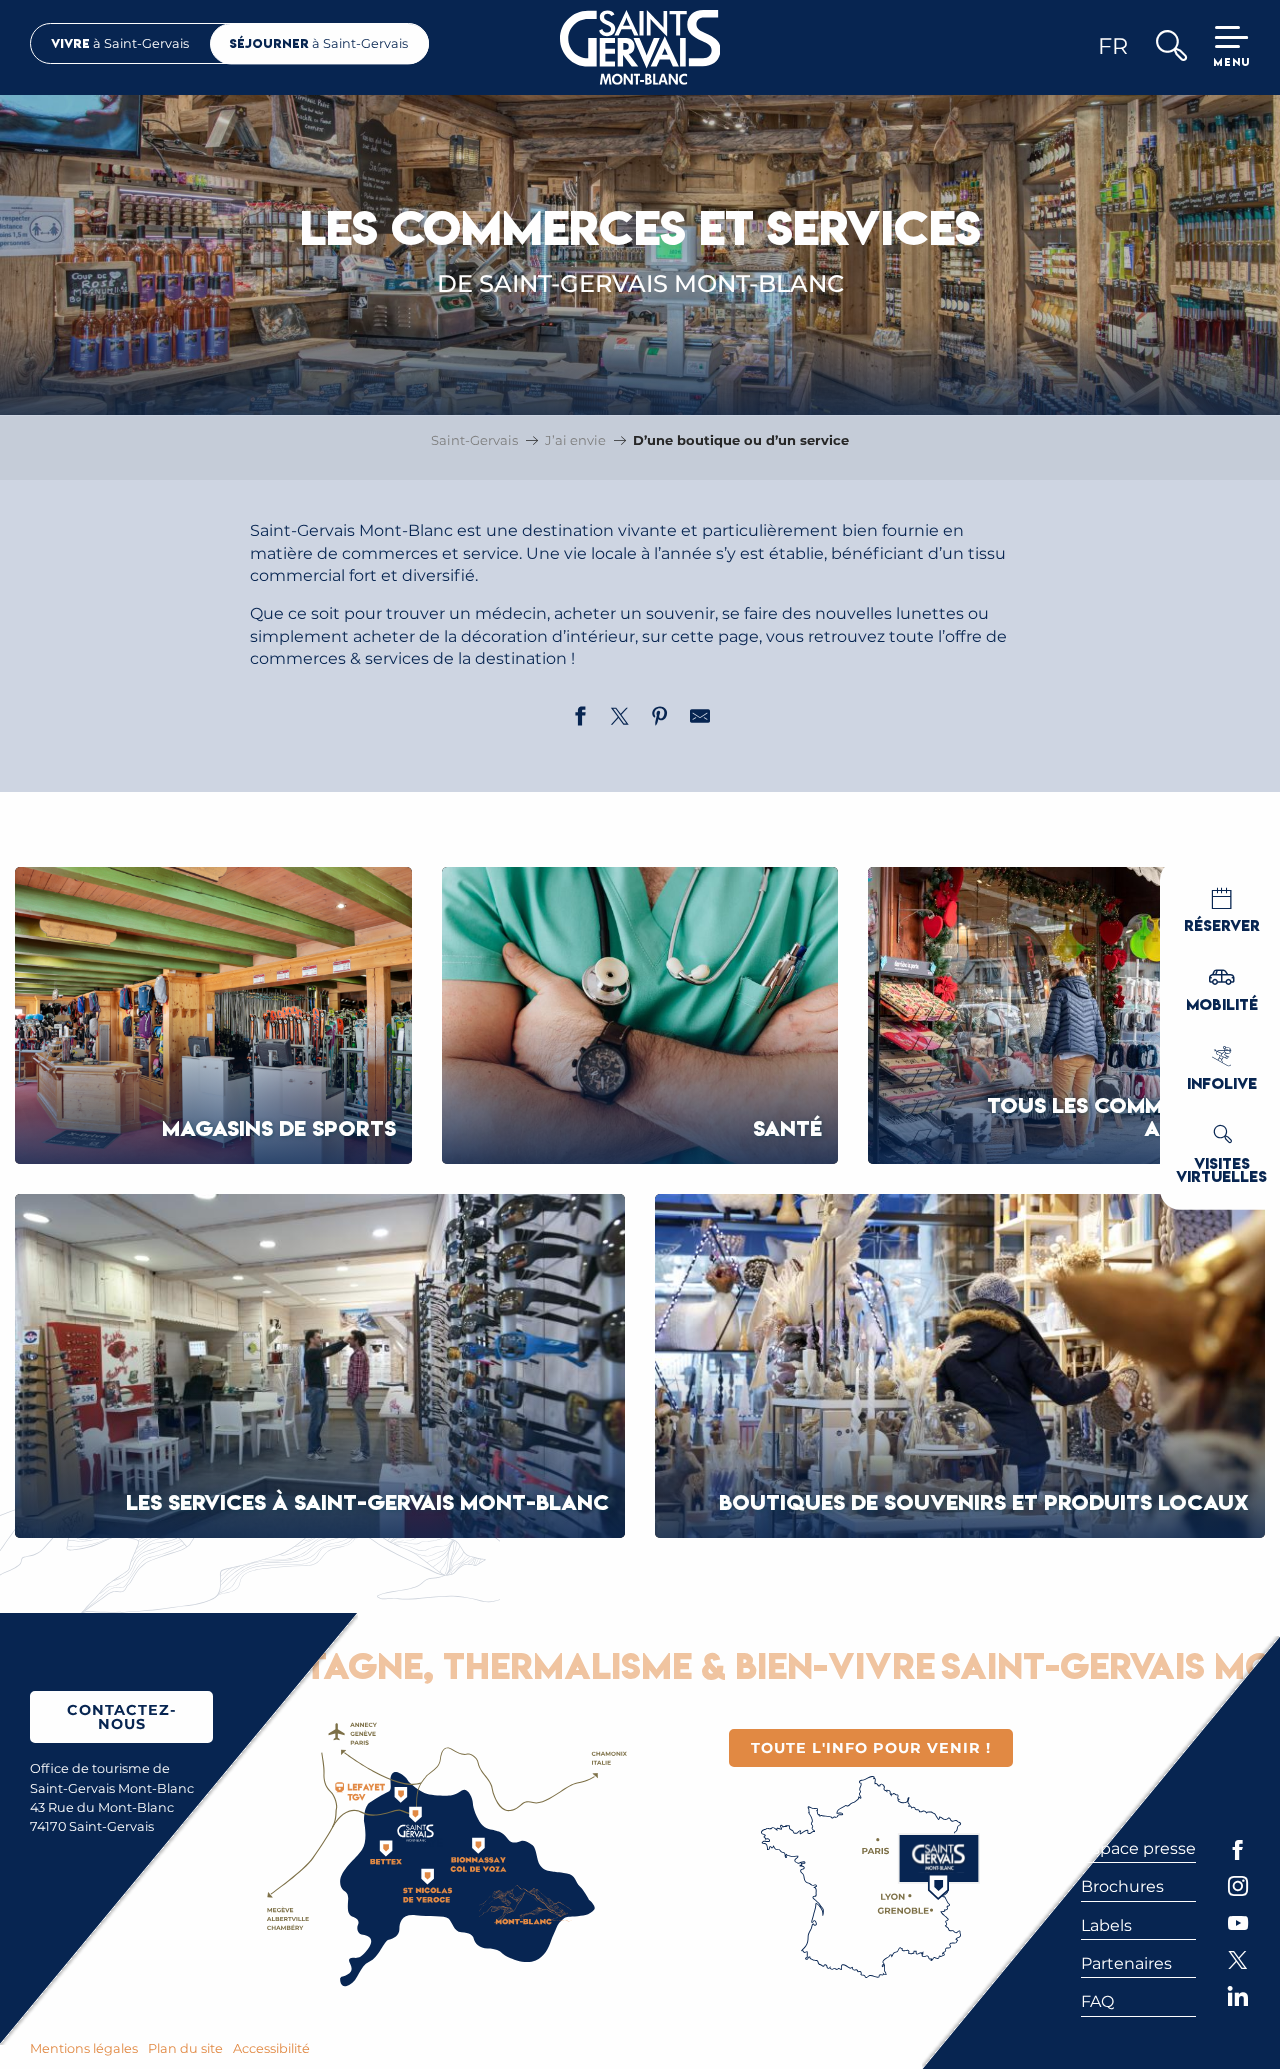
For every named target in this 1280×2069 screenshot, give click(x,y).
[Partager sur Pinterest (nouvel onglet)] (660, 719)
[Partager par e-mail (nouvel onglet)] (700, 719)
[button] (1170, 47)
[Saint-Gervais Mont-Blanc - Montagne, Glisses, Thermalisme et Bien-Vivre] (640, 47)
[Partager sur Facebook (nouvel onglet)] (580, 719)
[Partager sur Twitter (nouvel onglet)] (620, 719)
